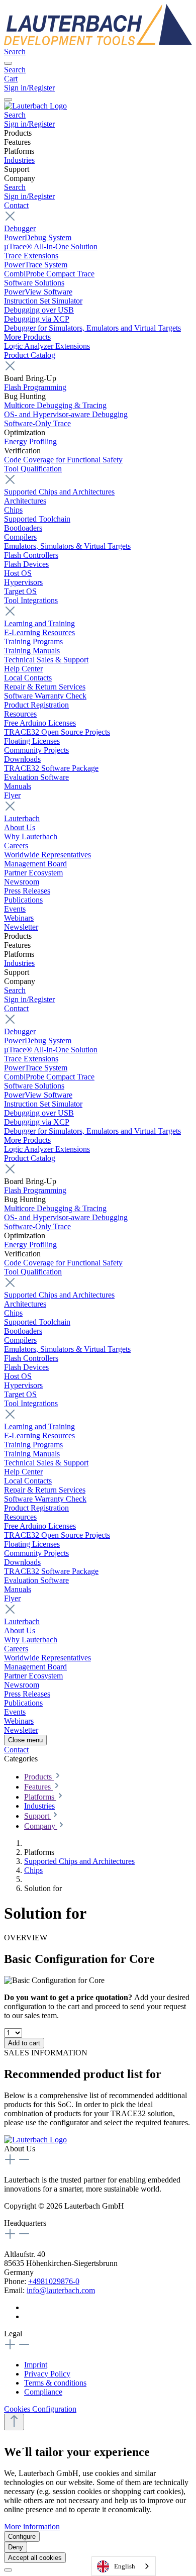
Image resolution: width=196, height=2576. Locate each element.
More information (32, 2527)
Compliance (43, 2392)
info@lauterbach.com (61, 2290)
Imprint (36, 2365)
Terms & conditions (55, 2383)
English (125, 2566)
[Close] (8, 2570)
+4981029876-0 (54, 2281)
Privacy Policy (47, 2374)
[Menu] (8, 63)
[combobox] (124, 2566)
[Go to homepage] (98, 42)
